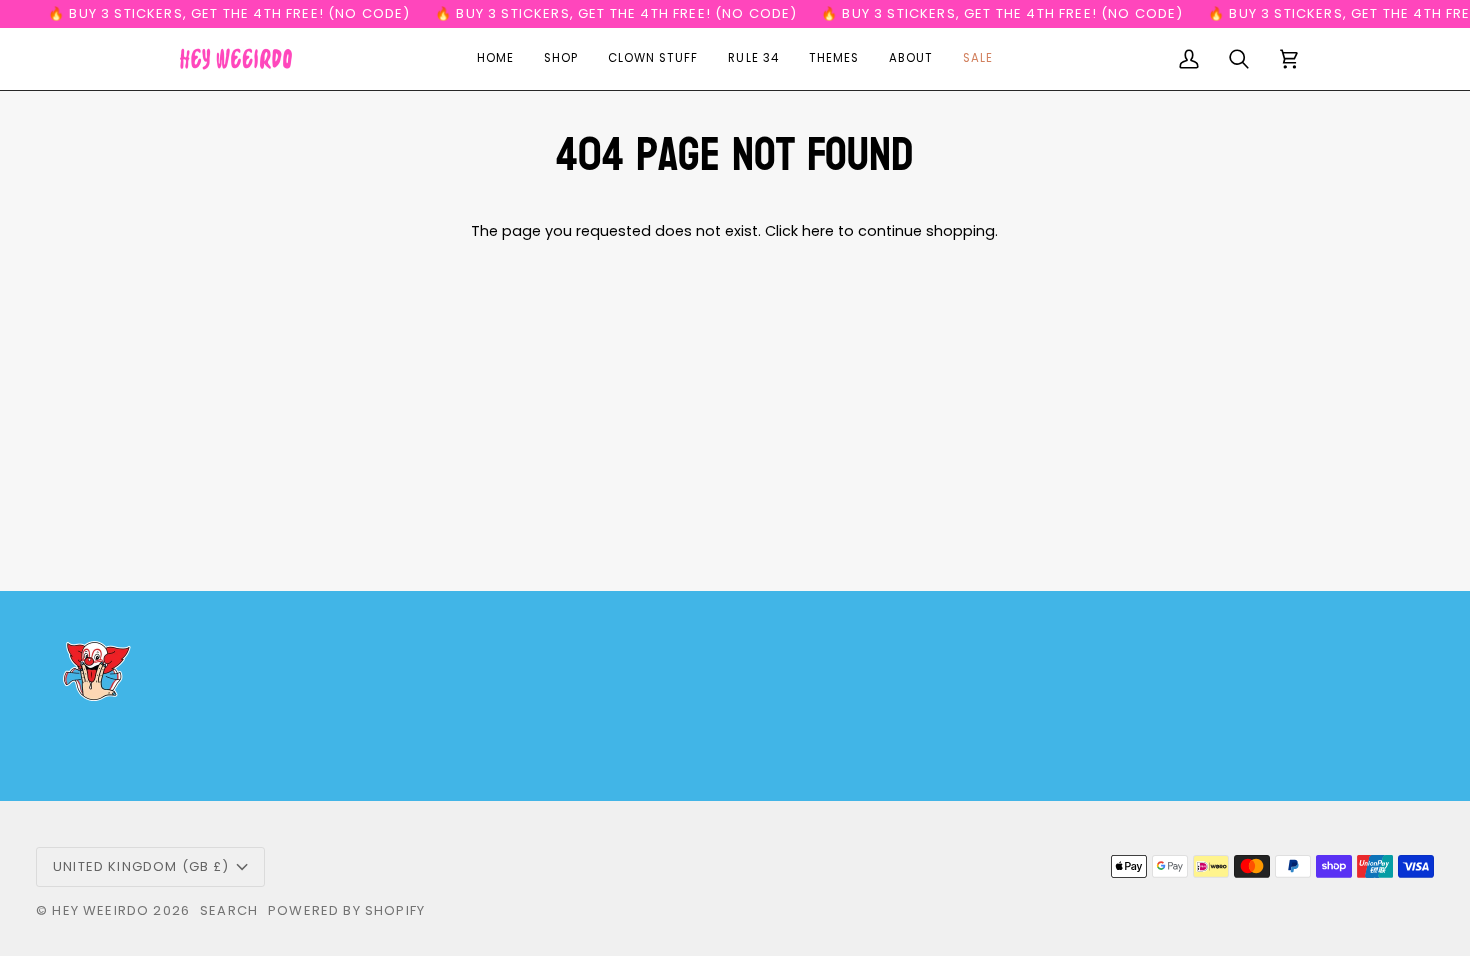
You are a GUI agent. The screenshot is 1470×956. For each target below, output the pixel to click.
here (818, 231)
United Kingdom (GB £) (141, 866)
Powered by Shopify (346, 910)
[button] (561, 59)
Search (229, 910)
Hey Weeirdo (100, 910)
